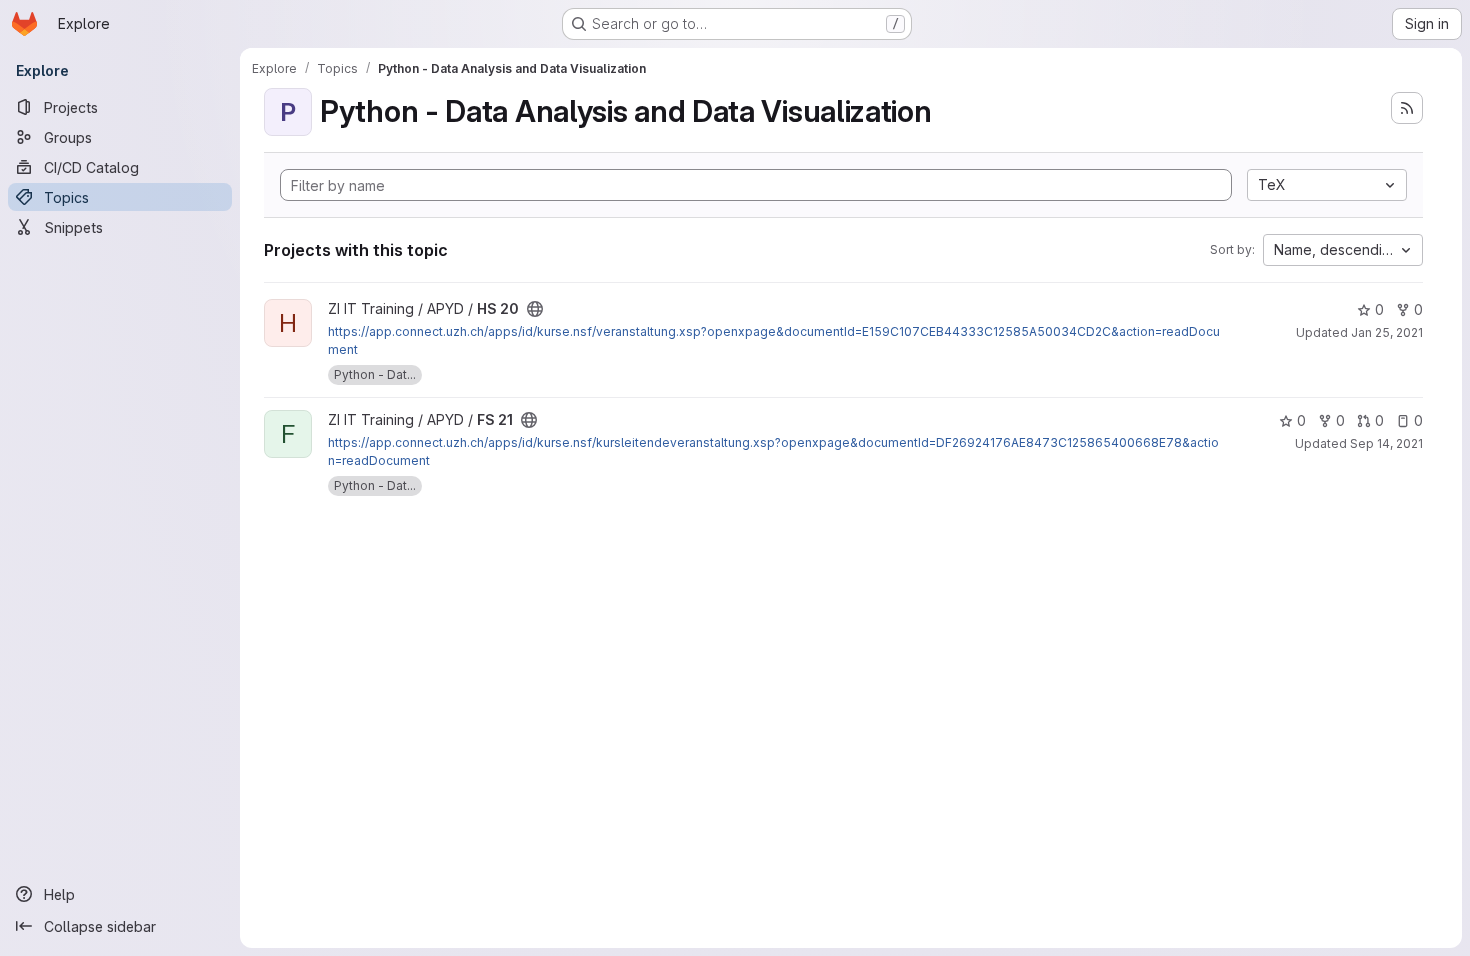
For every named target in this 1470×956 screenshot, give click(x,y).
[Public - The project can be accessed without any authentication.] (535, 309)
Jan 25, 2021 (1387, 332)
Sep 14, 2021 (1386, 443)
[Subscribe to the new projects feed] (1407, 108)
